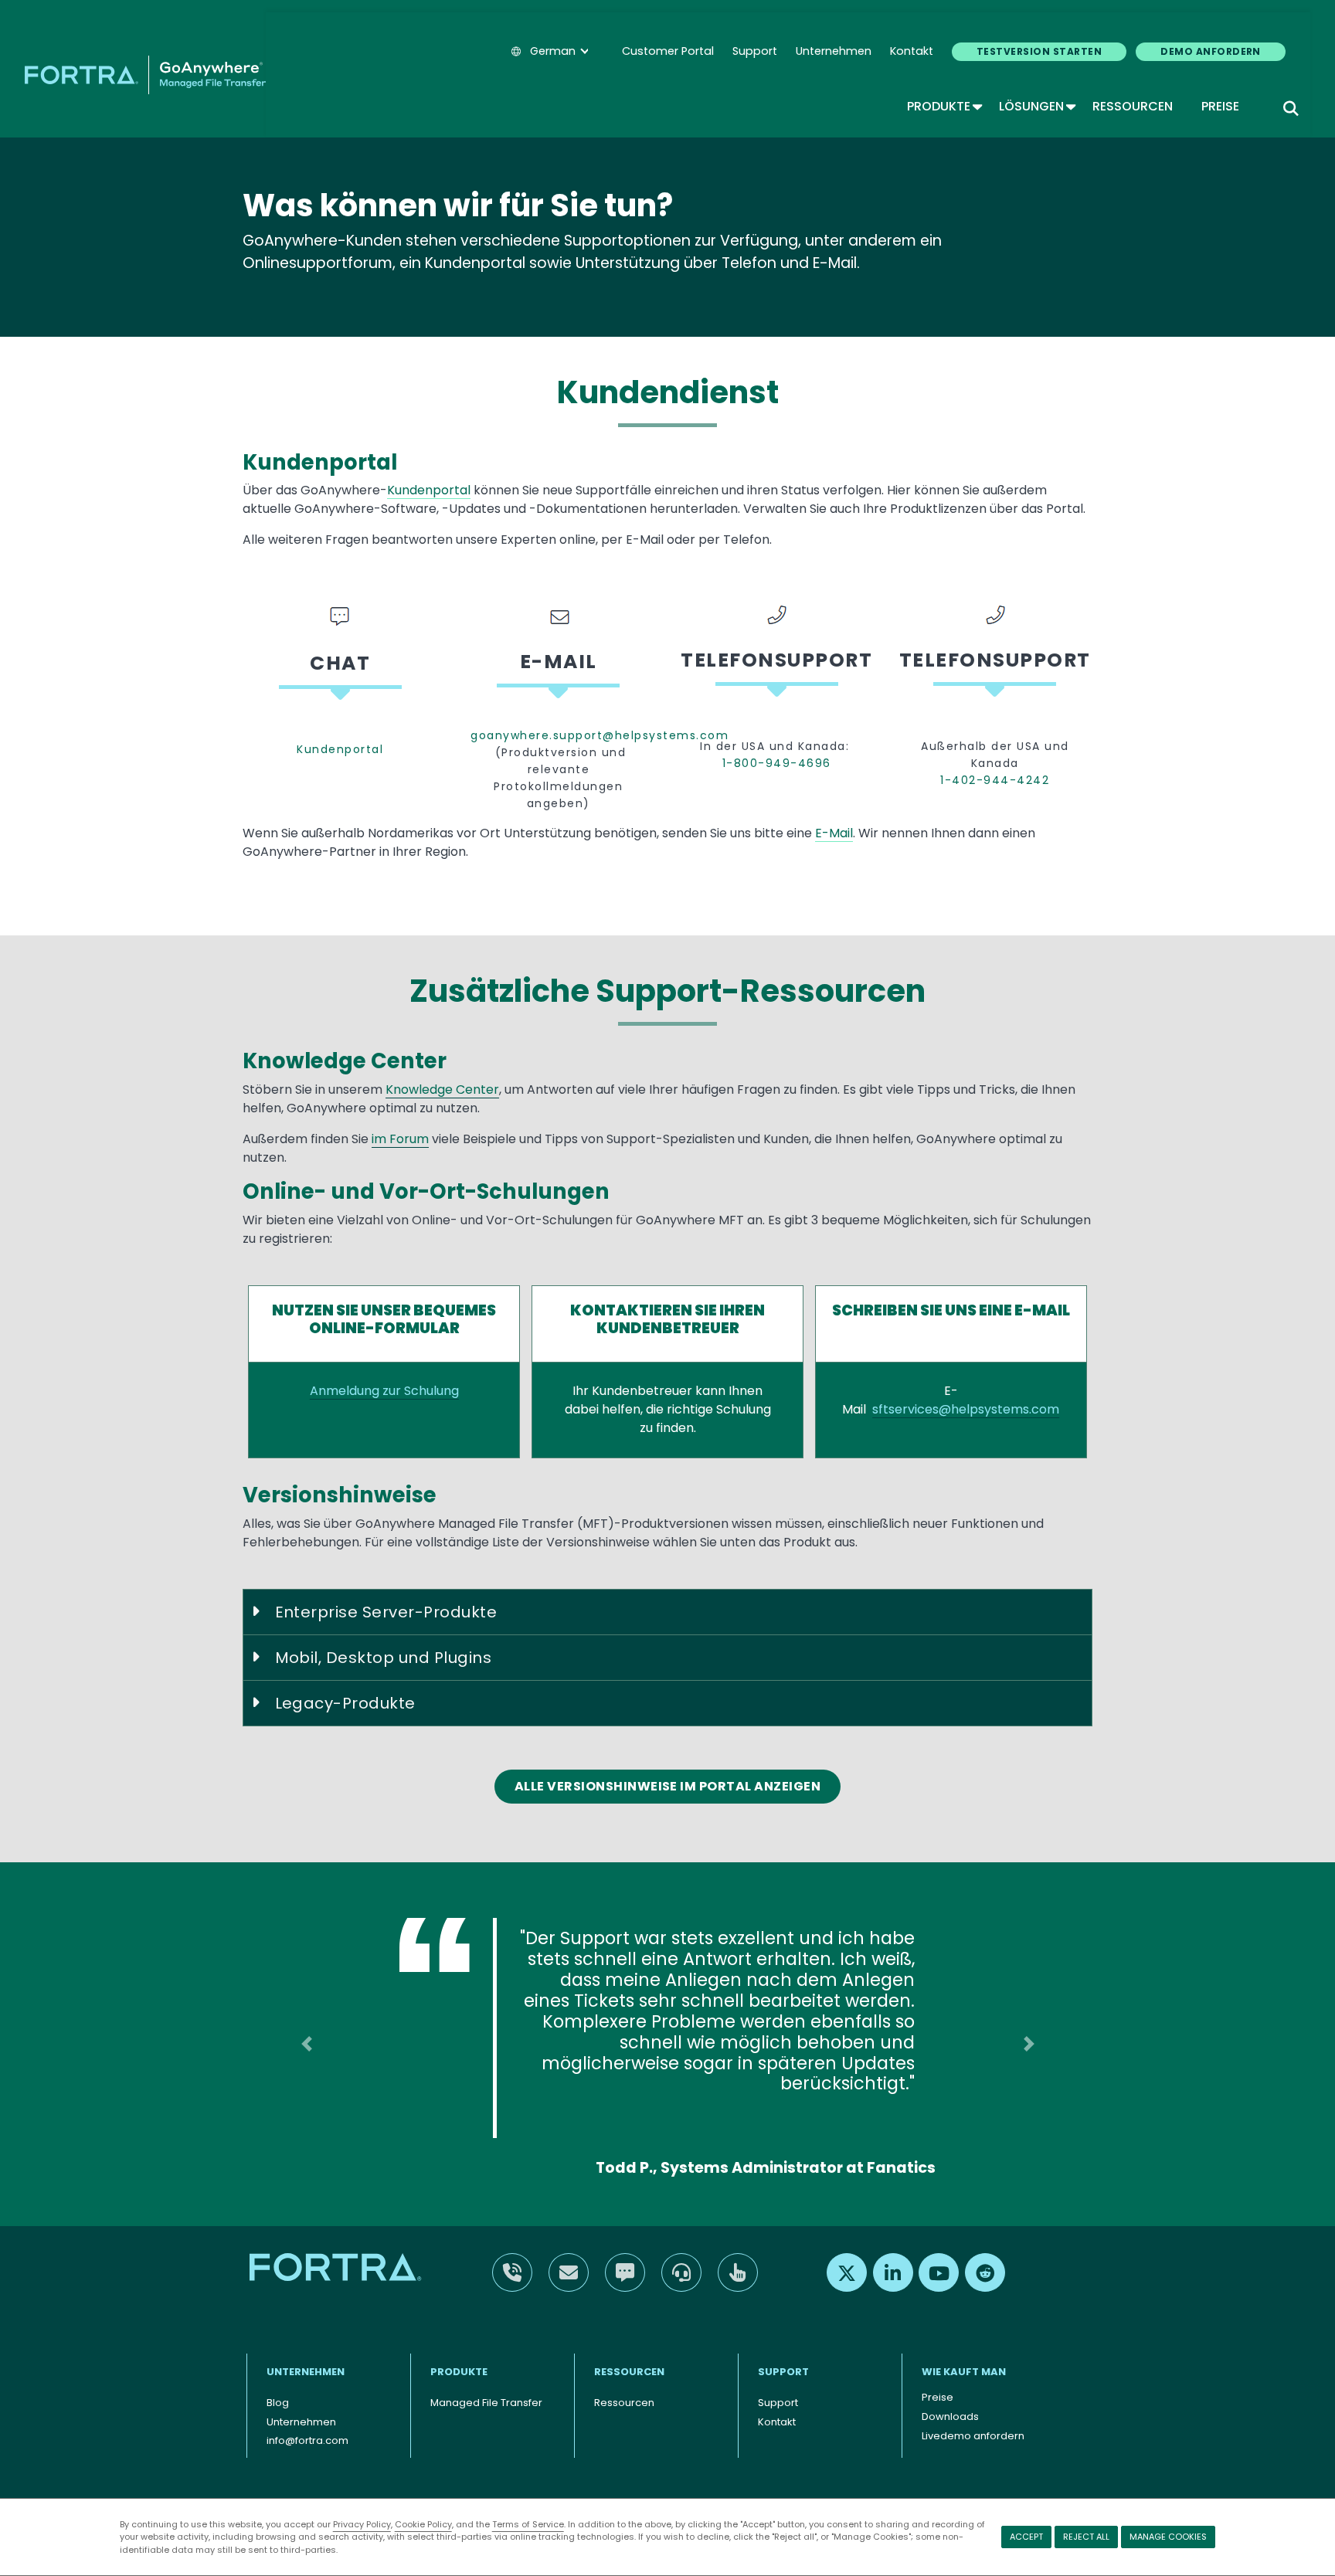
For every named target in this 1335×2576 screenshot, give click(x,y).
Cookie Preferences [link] (609, 2489)
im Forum (400, 1139)
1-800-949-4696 (777, 763)
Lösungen (1036, 106)
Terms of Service (528, 2524)
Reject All (1086, 2537)
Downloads (950, 2393)
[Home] (145, 75)
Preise (1220, 106)
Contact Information (301, 2489)
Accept (1026, 2537)
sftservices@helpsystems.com (966, 1409)
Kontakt (912, 51)
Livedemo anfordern (973, 2412)
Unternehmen (834, 51)
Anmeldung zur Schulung (384, 1391)
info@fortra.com (307, 2417)
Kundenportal (429, 490)
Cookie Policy (423, 2524)
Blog (278, 2379)
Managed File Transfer (486, 2379)
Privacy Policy (362, 2524)
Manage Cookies (1168, 2537)
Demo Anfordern (1211, 51)
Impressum (704, 2489)
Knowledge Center (442, 1089)
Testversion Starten (1039, 51)
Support (755, 51)
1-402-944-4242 (995, 780)
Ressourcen (1133, 106)
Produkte (944, 106)
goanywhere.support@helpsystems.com (558, 735)
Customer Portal (668, 51)
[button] (306, 2032)
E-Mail (834, 833)
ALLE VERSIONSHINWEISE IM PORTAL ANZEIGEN (668, 1786)
